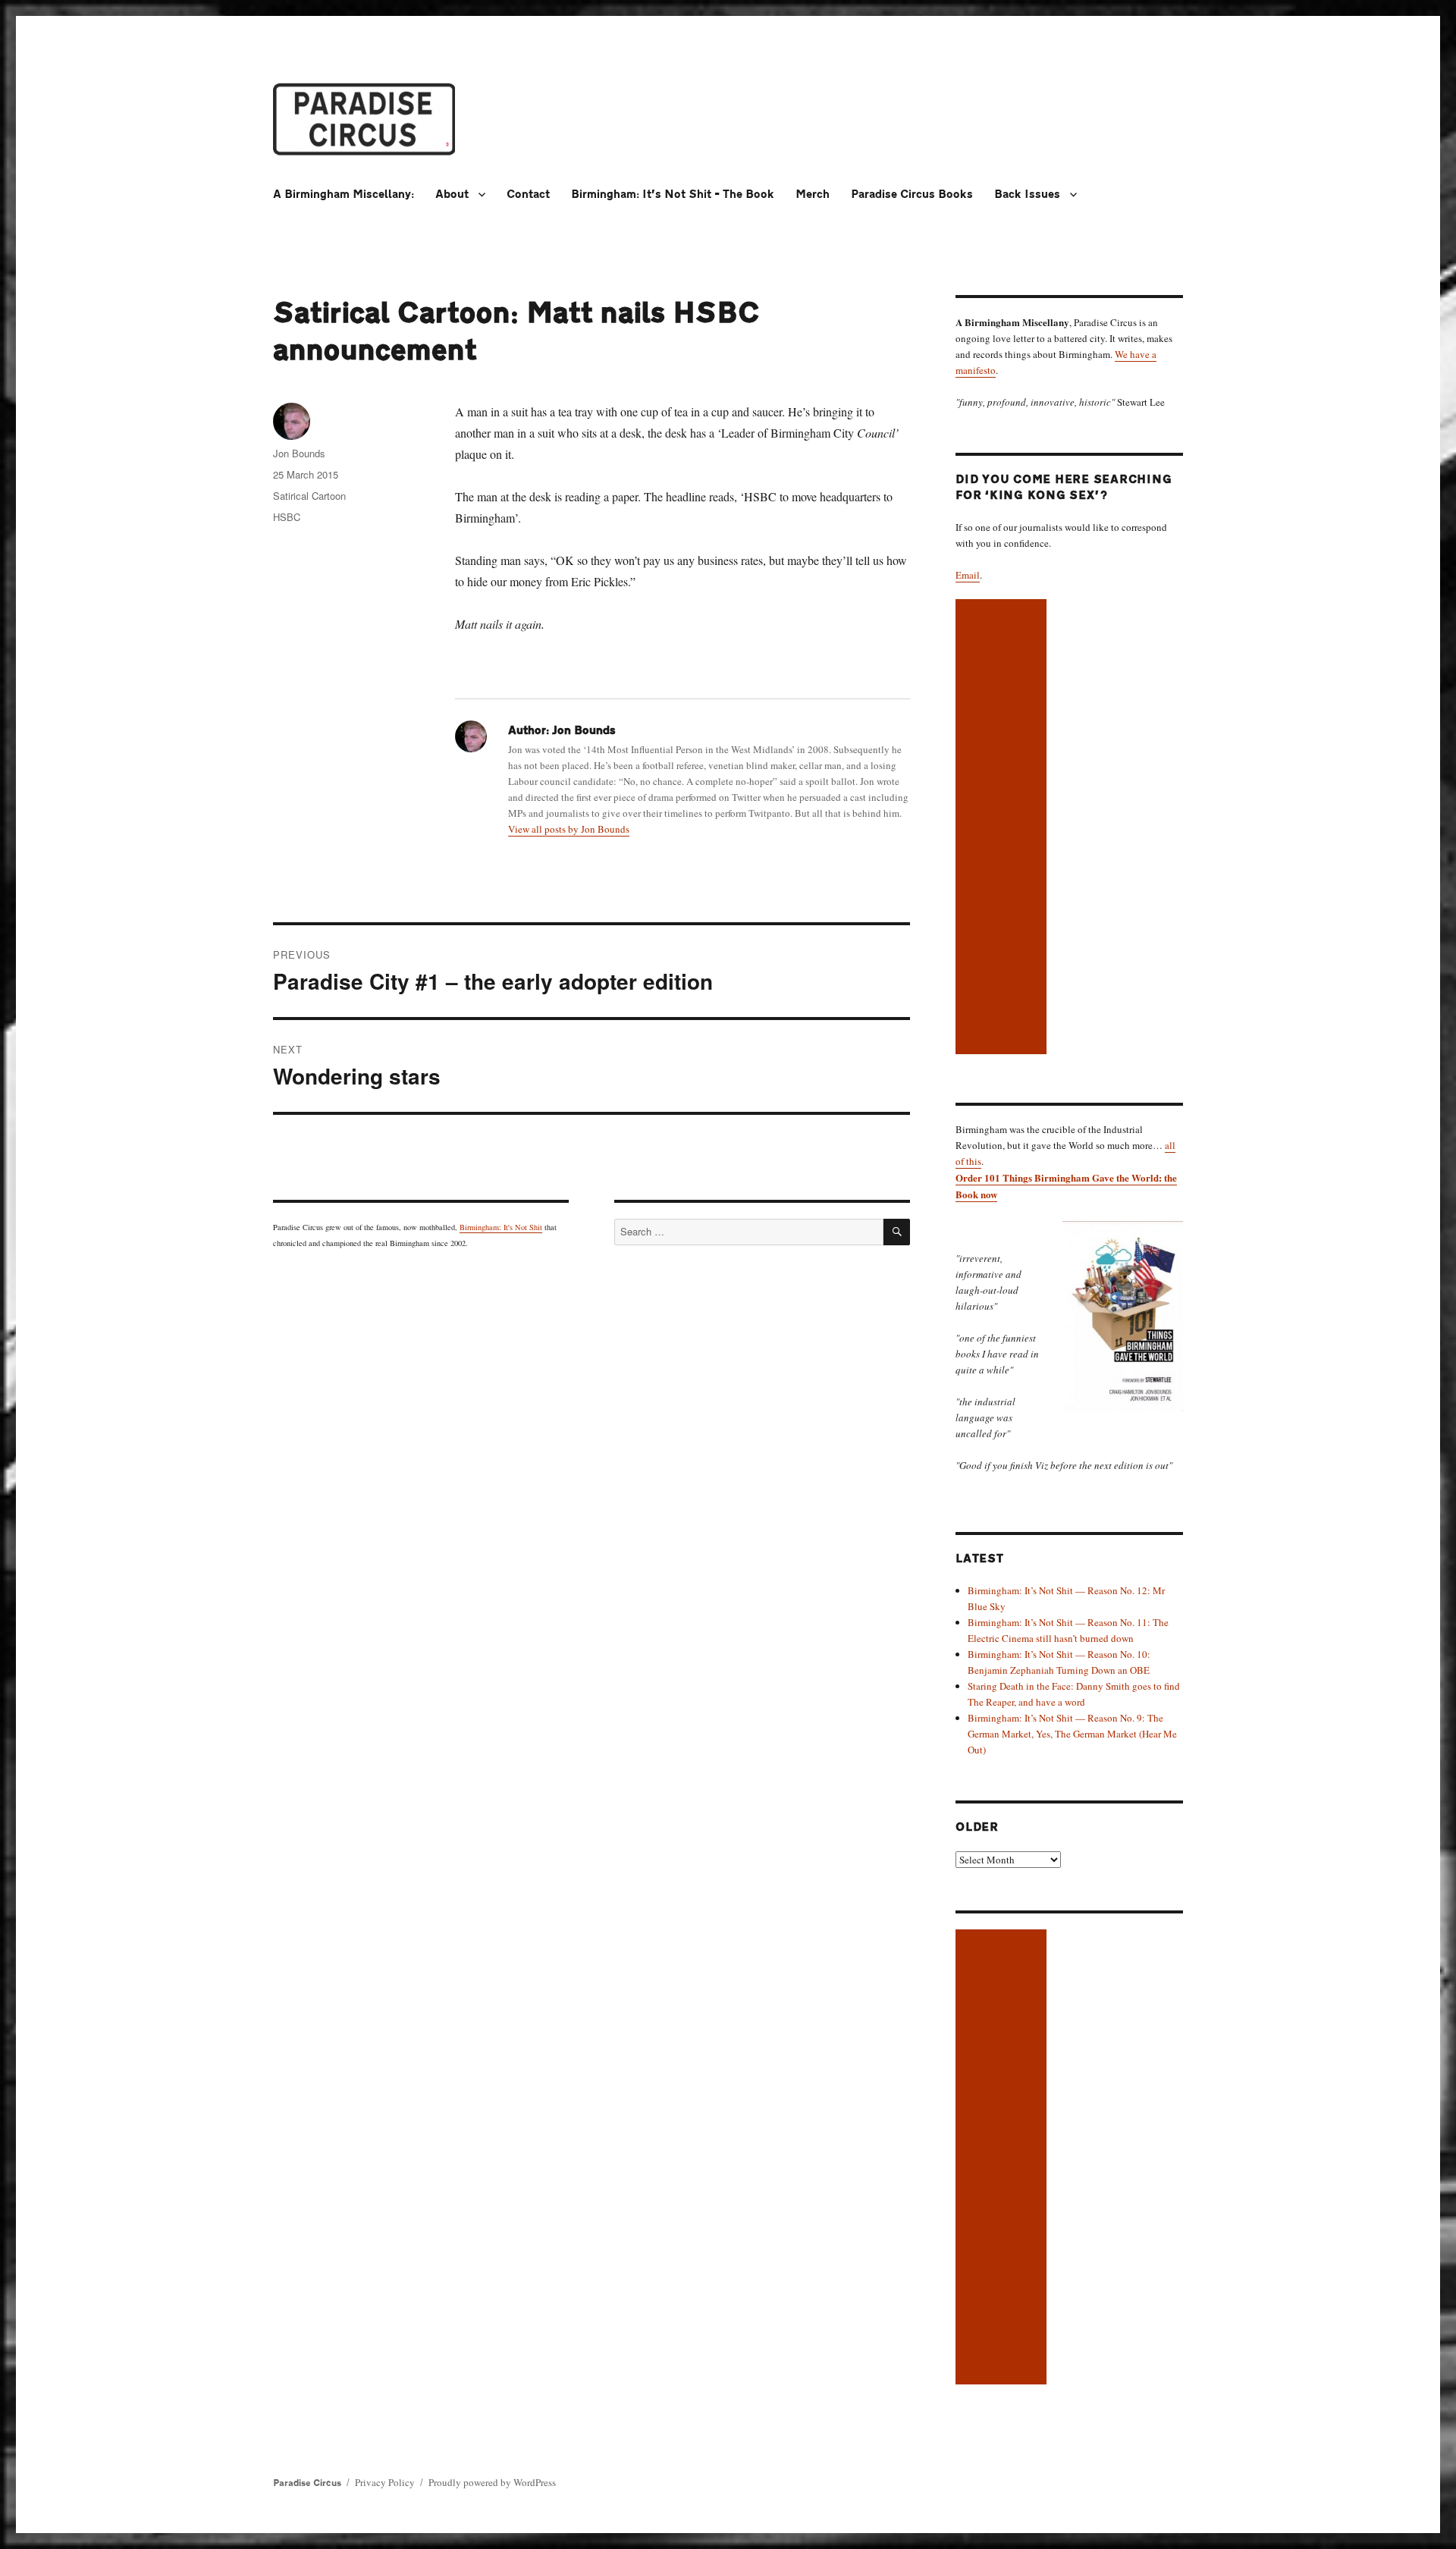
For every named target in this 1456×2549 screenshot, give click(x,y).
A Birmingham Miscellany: (344, 195)
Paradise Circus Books (912, 195)
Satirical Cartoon (309, 496)
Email (968, 575)
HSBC (287, 517)
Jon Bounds (299, 453)
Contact (528, 195)
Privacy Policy (385, 2482)
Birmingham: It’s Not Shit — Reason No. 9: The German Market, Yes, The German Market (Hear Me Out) (1072, 1734)
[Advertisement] (1003, 828)
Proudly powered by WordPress (492, 2482)
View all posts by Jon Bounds (569, 829)
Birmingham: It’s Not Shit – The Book (673, 195)
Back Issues (1027, 195)
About (452, 195)
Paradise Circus (307, 2483)
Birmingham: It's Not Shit (501, 1227)
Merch (813, 195)
